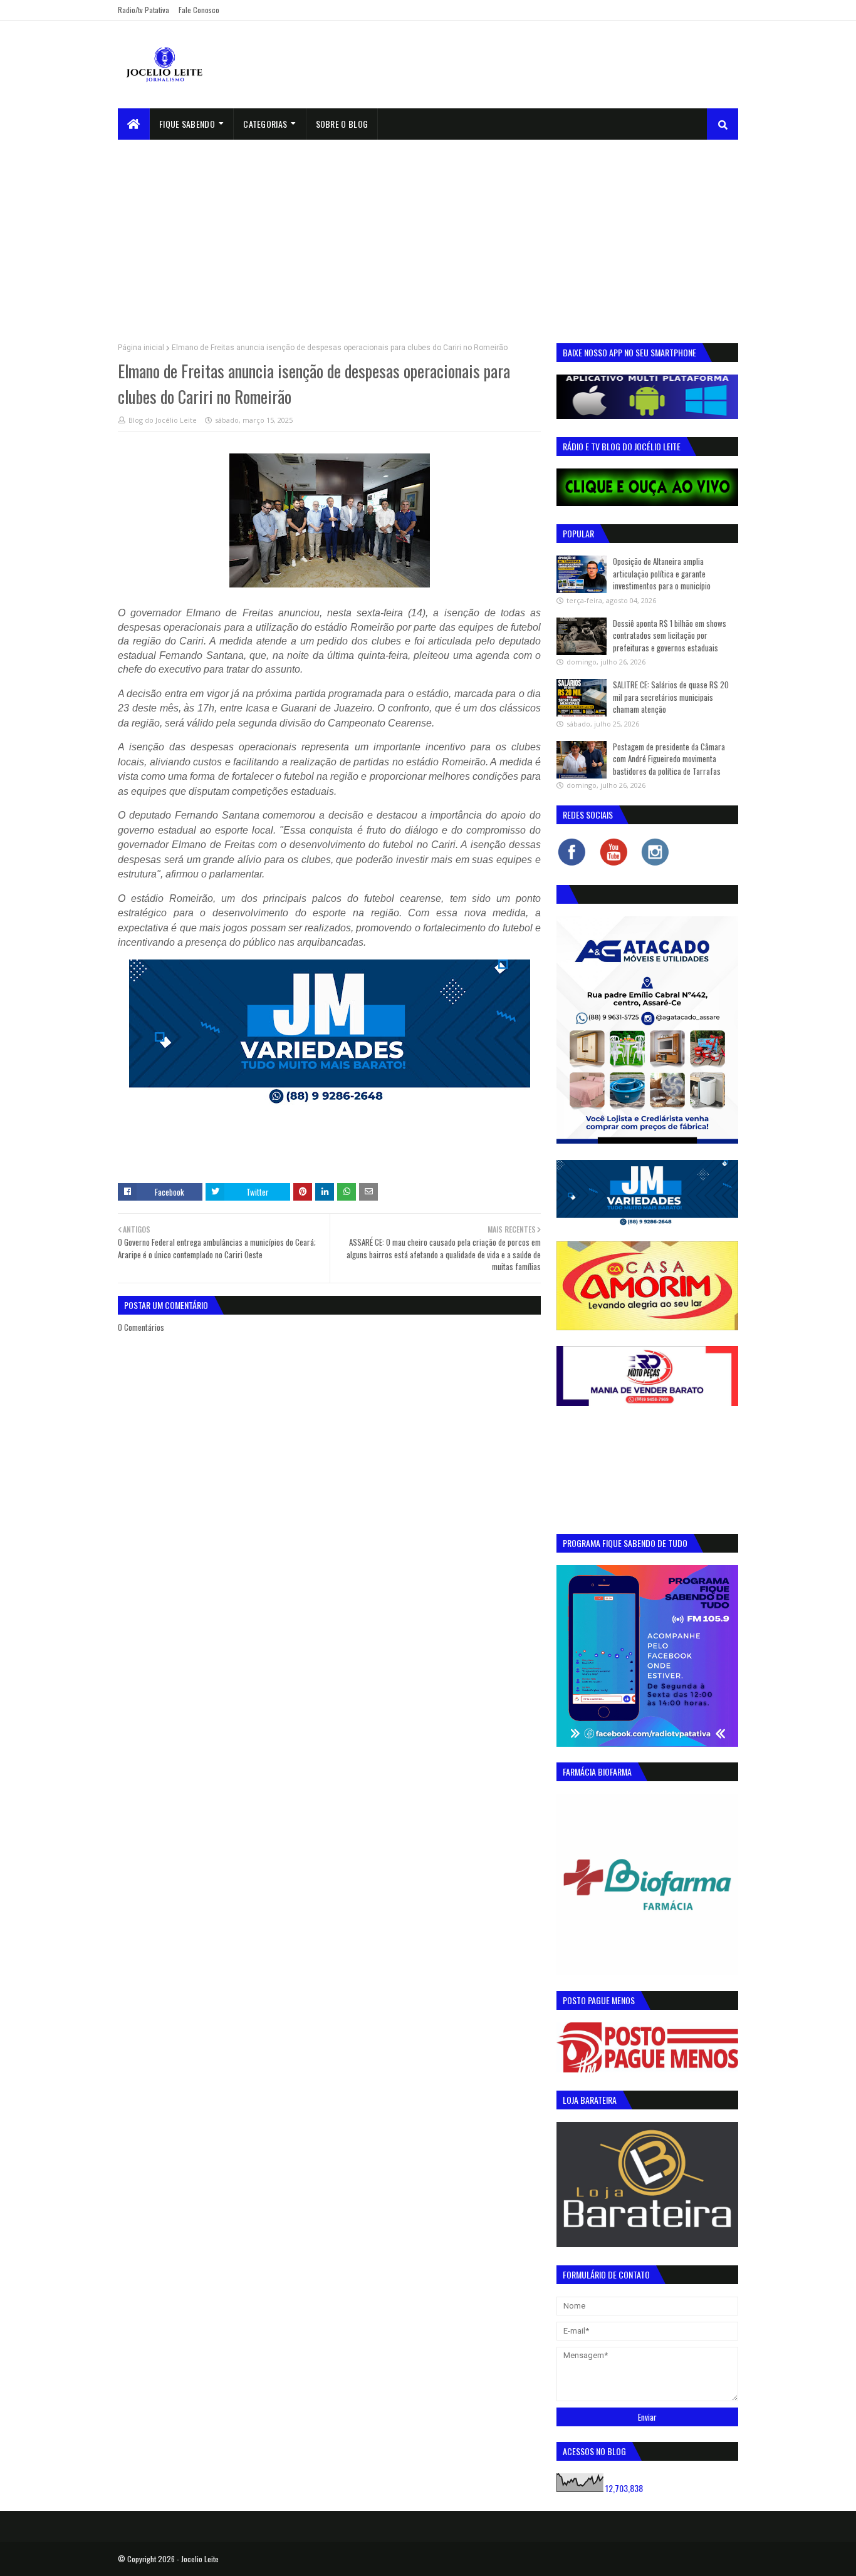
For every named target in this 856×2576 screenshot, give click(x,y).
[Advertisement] (428, 234)
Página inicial (141, 348)
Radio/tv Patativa (144, 10)
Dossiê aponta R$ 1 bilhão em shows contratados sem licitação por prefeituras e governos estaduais (670, 635)
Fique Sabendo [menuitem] (187, 124)
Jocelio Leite (200, 2559)
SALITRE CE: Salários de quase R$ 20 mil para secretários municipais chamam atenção (671, 697)
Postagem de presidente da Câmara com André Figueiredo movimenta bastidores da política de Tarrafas (669, 759)
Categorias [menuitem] (265, 124)
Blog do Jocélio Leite (163, 420)
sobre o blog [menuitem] (342, 124)
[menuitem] (134, 124)
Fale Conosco (199, 10)
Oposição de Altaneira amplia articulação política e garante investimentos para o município (662, 573)
